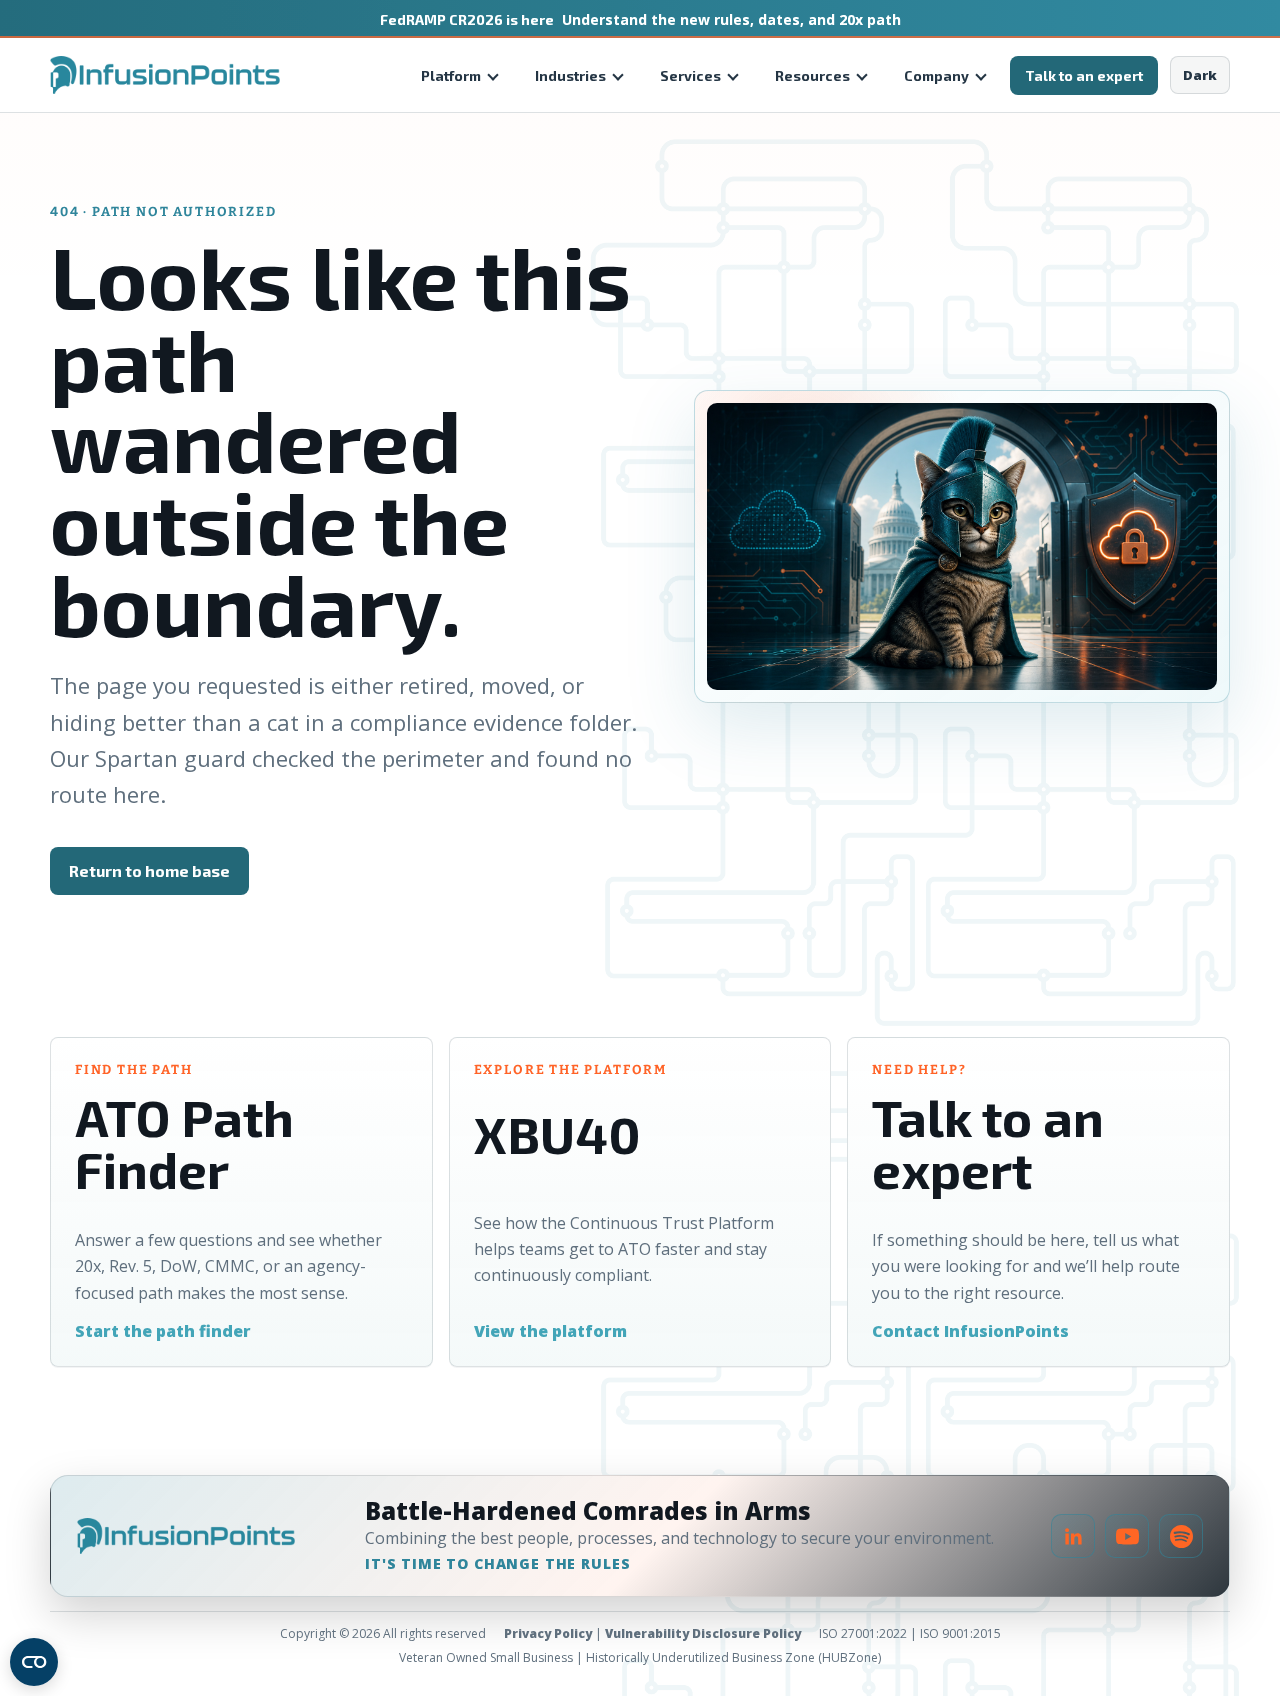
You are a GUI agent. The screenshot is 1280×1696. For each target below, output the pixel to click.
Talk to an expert (1084, 75)
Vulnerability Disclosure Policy (703, 1633)
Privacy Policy (548, 1633)
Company (936, 75)
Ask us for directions (360, 870)
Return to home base (149, 870)
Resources (812, 75)
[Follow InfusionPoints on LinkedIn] (1073, 1536)
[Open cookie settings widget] (34, 1662)
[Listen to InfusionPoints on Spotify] (1181, 1536)
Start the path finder (163, 1331)
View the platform (550, 1331)
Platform (451, 75)
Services (690, 75)
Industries (570, 75)
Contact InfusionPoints (970, 1331)
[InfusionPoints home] (165, 75)
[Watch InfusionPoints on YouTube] (1127, 1536)
